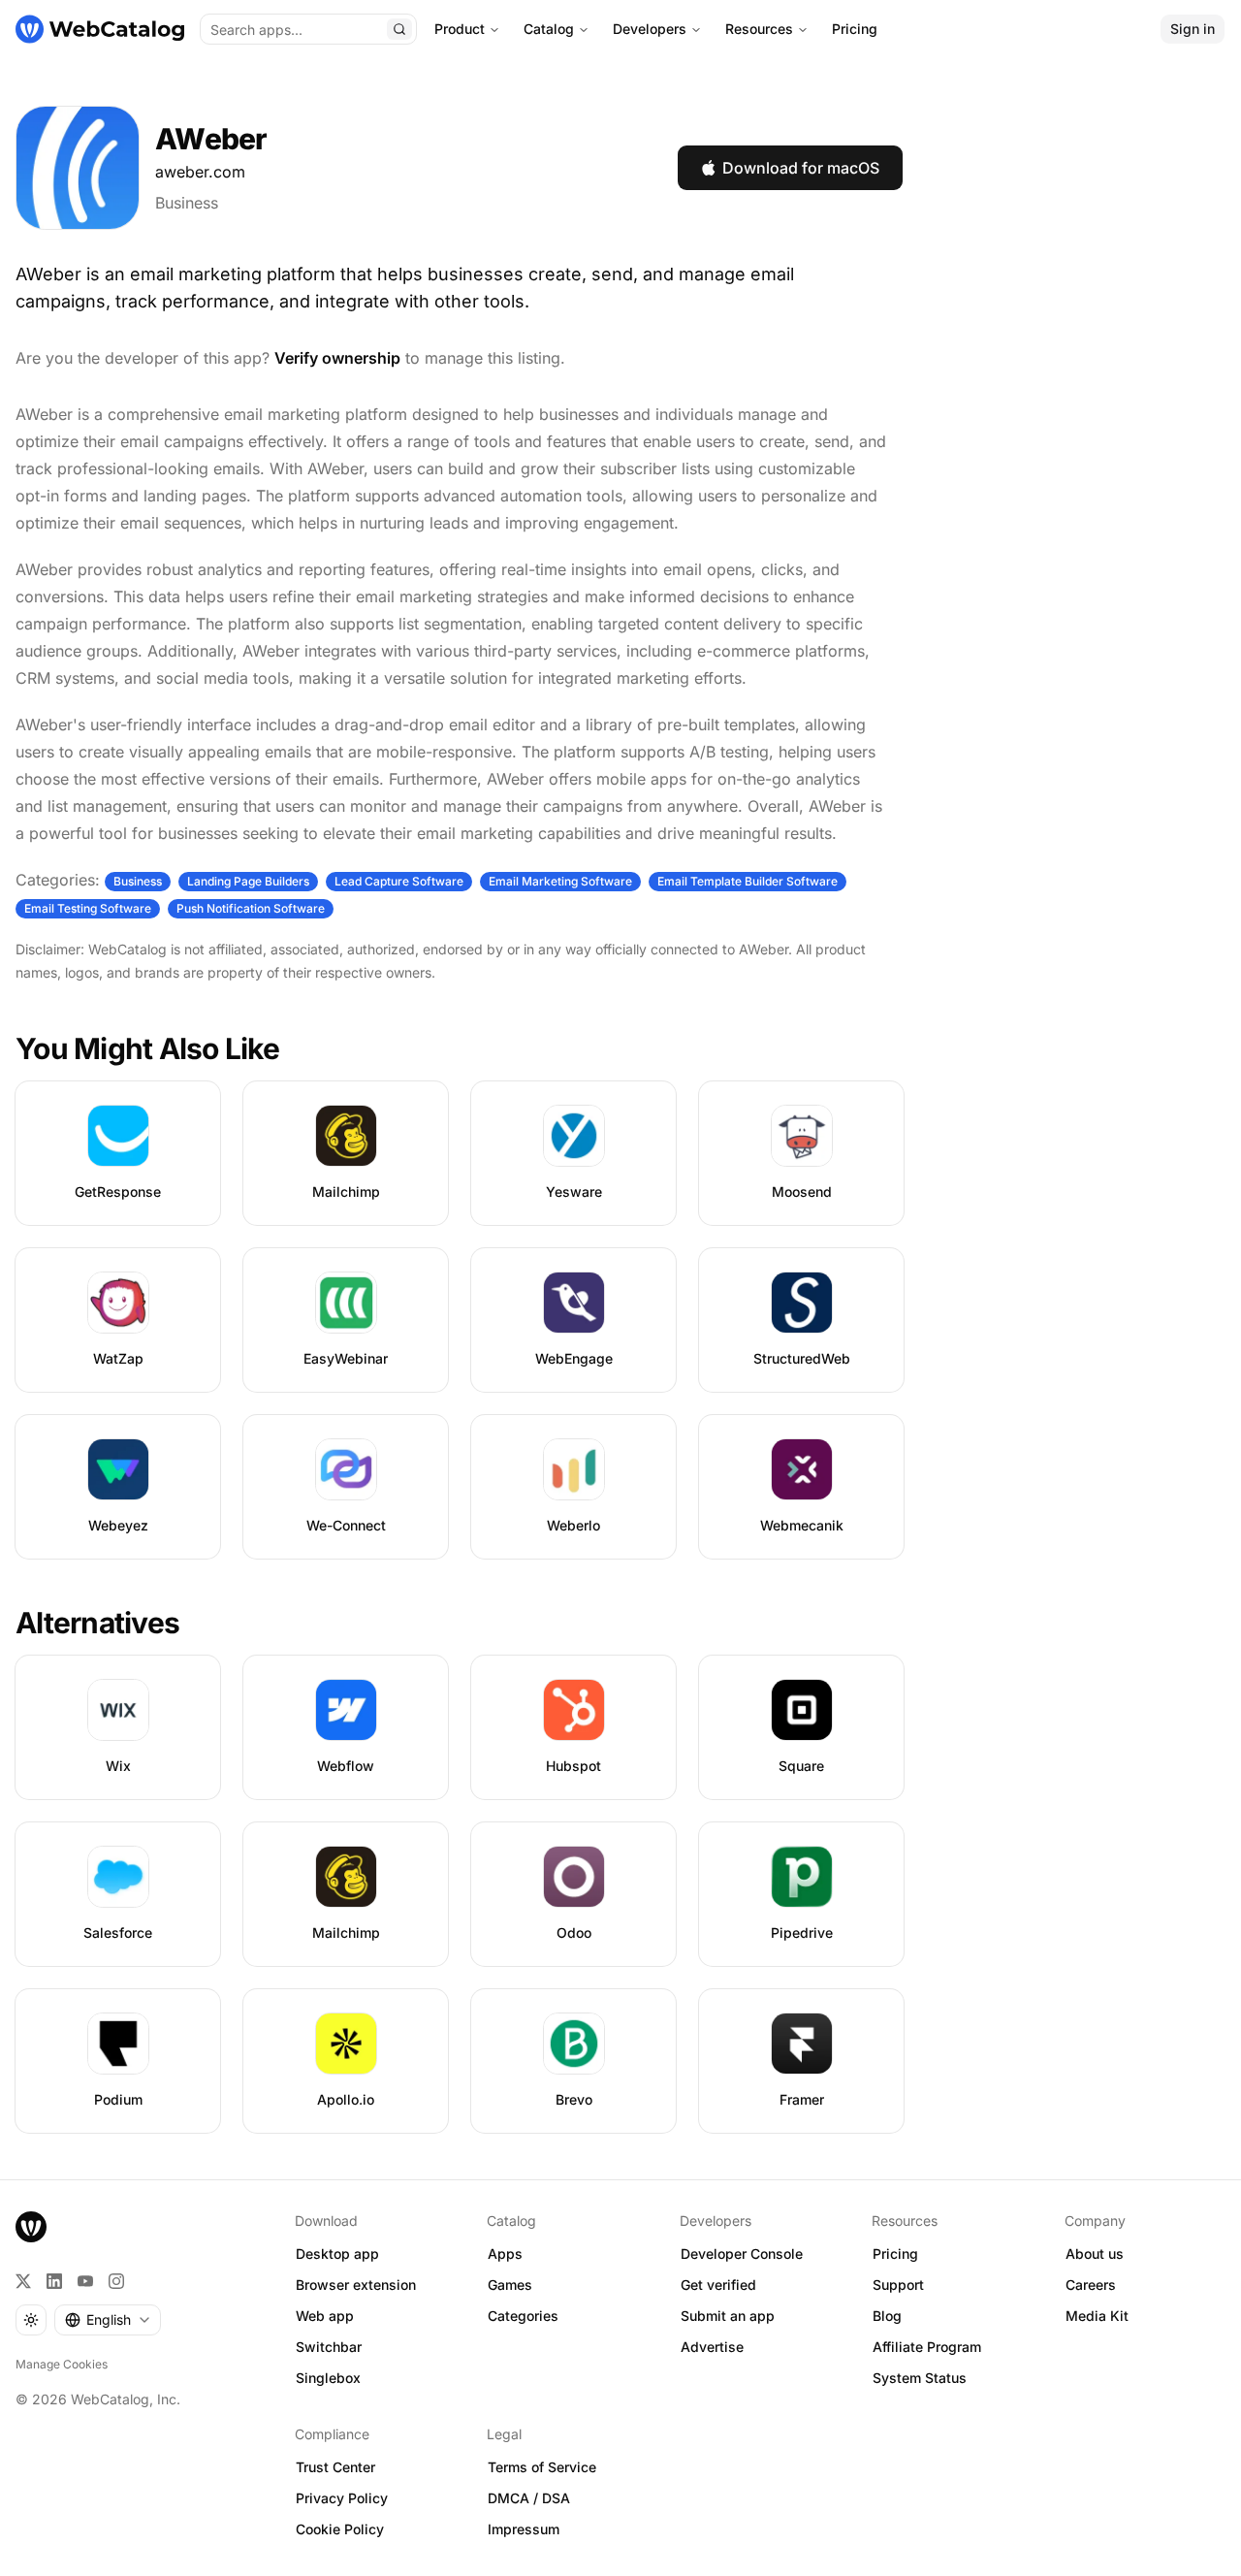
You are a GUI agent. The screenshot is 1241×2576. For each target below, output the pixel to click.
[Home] (100, 29)
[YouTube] (85, 2281)
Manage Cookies (62, 2364)
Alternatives (97, 1623)
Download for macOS (801, 168)
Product (460, 29)
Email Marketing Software (560, 881)
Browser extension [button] (356, 2285)
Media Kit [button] (1097, 2316)
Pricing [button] (895, 2254)
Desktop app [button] (337, 2254)
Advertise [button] (712, 2347)
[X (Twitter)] (23, 2281)
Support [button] (898, 2285)
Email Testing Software (88, 908)
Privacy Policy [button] (342, 2498)
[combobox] (108, 2320)
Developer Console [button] (742, 2254)
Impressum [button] (524, 2529)
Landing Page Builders (248, 881)
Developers (650, 29)
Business (187, 203)
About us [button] (1095, 2254)
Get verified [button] (718, 2285)
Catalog (549, 29)
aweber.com (200, 172)
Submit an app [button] (728, 2316)
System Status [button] (920, 2378)
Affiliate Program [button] (927, 2347)
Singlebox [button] (328, 2378)
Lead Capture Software (399, 881)
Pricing (855, 29)
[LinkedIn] (54, 2281)
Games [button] (510, 2285)
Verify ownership (337, 358)
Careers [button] (1091, 2285)
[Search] (399, 29)
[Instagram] (116, 2281)
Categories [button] (523, 2316)
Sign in (1193, 29)
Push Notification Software (251, 908)
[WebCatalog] (31, 2227)
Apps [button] (505, 2254)
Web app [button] (325, 2316)
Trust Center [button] (335, 2467)
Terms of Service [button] (542, 2467)
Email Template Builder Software (748, 881)
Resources (759, 29)
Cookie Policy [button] (340, 2529)
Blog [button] (887, 2316)
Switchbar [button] (329, 2347)
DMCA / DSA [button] (529, 2498)
